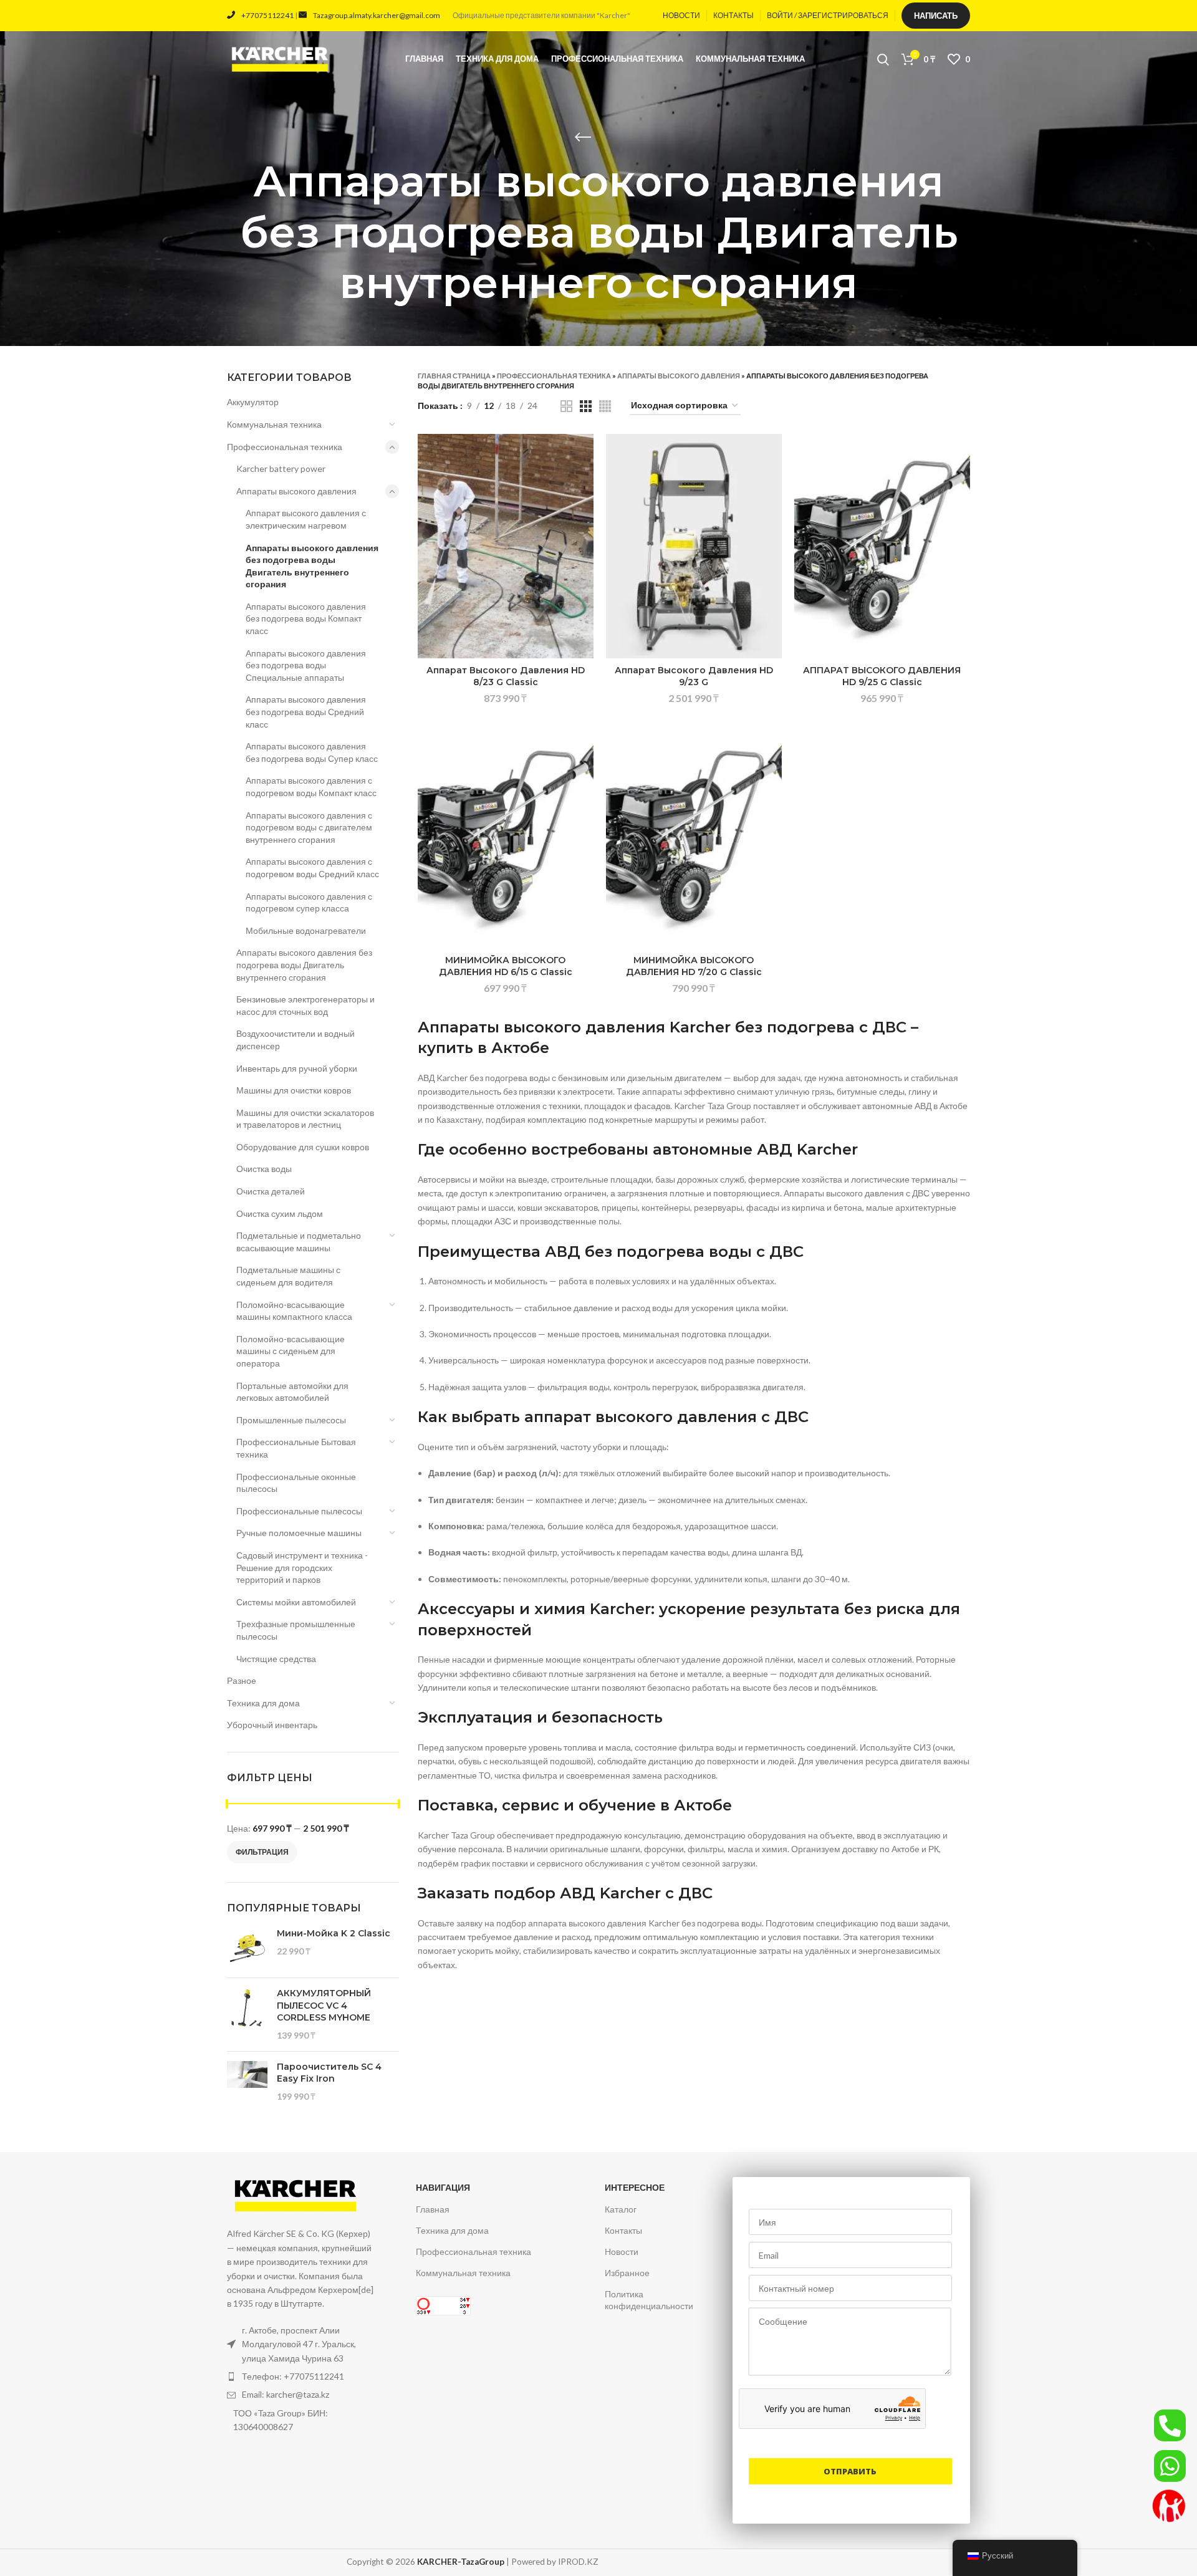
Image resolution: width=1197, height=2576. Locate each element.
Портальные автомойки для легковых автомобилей (292, 1392)
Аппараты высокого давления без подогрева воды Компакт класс (306, 618)
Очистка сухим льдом (280, 1214)
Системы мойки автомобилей (296, 1602)
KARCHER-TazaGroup (461, 2562)
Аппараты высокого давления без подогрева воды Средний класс (306, 711)
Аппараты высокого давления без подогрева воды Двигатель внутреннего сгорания (312, 566)
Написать (936, 16)
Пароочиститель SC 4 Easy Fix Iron (329, 2073)
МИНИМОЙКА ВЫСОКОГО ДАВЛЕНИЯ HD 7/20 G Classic (694, 966)
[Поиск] (883, 59)
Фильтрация (262, 1852)
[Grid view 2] (566, 406)
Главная (433, 2209)
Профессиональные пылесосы (299, 1511)
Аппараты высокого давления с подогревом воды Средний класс (312, 867)
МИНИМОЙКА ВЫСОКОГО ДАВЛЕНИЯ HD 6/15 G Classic (506, 966)
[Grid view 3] (586, 406)
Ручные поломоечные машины (299, 1533)
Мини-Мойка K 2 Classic (334, 1933)
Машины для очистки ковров (294, 1090)
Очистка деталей (271, 1191)
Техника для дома (263, 1703)
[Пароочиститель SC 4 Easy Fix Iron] (247, 2082)
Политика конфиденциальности (649, 2300)
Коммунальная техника (274, 424)
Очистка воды (264, 1169)
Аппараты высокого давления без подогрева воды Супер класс (312, 752)
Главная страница (454, 376)
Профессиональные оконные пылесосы (296, 1483)
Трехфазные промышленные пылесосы (296, 1630)
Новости (622, 2252)
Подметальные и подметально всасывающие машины (299, 1242)
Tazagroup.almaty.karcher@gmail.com (377, 15)
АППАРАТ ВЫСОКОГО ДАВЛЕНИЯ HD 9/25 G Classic (882, 676)
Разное (242, 1680)
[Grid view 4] (605, 406)
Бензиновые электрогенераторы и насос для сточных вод (305, 1005)
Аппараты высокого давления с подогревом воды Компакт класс (311, 786)
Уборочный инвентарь (272, 1725)
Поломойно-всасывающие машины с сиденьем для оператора (291, 1351)
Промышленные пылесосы (291, 1420)
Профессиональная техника (285, 447)
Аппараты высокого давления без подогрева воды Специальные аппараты (306, 665)
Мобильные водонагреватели (306, 930)
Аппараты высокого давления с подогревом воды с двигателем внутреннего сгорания (309, 827)
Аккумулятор (253, 402)
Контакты (623, 2230)
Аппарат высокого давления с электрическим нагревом (306, 519)
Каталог (621, 2209)
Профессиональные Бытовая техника (296, 1448)
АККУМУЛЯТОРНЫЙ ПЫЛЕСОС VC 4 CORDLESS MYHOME (324, 2005)
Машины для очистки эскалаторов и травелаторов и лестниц (305, 1119)
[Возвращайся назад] (583, 137)
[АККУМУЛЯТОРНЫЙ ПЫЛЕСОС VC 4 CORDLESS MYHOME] (247, 2014)
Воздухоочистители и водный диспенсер (296, 1040)
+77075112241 (267, 15)
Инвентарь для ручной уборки (297, 1068)
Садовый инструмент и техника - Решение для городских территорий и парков (302, 1567)
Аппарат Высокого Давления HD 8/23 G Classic (506, 676)
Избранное (627, 2273)
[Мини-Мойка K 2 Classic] (247, 1948)
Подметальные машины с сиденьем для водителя (288, 1276)
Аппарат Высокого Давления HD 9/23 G (694, 676)
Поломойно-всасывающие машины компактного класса (294, 1311)
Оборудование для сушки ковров (303, 1147)
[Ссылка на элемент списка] (301, 2377)
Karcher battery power (281, 469)
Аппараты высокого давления (296, 491)
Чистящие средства (276, 1659)
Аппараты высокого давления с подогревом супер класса (309, 902)
